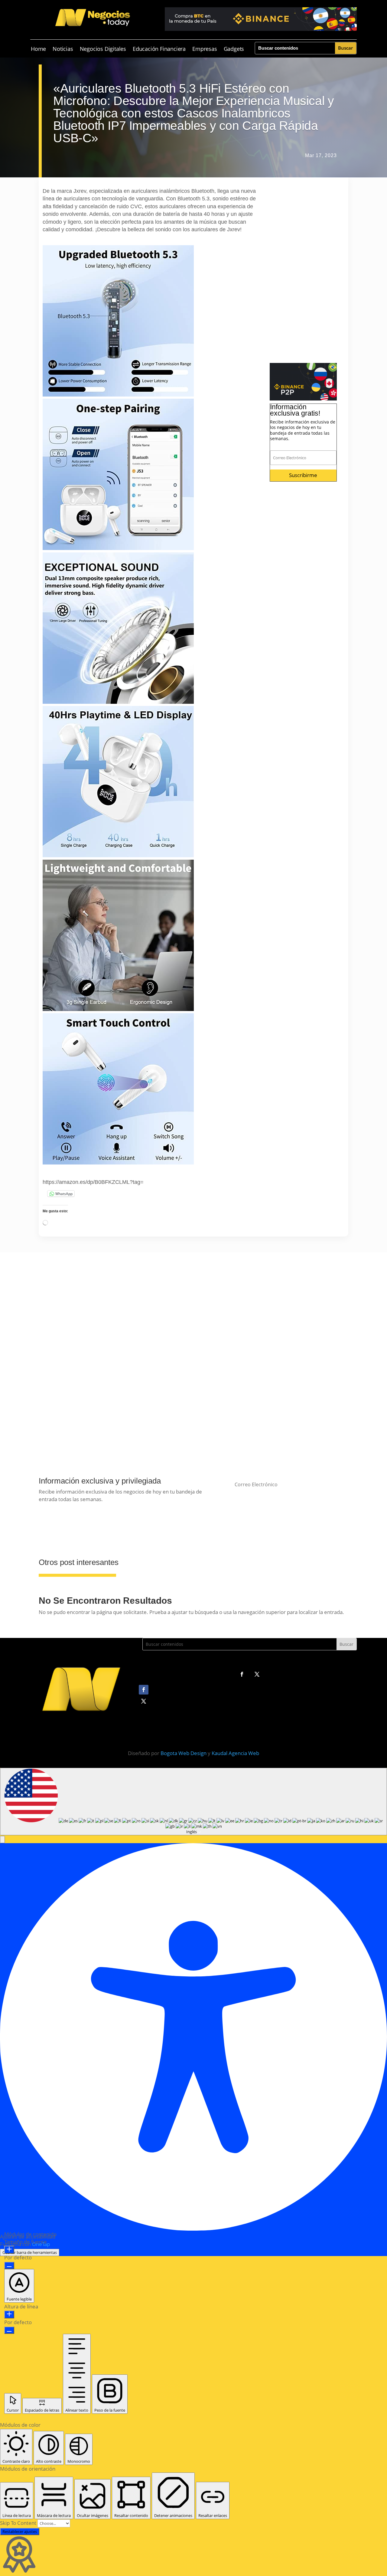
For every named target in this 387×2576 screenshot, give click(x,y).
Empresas (205, 49)
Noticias (63, 49)
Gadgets (234, 49)
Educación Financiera (159, 49)
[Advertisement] (303, 272)
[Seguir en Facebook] (242, 1674)
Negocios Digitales (103, 49)
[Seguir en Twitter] (257, 1674)
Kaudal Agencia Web (235, 1753)
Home (38, 49)
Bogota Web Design (184, 1753)
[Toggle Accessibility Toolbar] (3, 1772)
